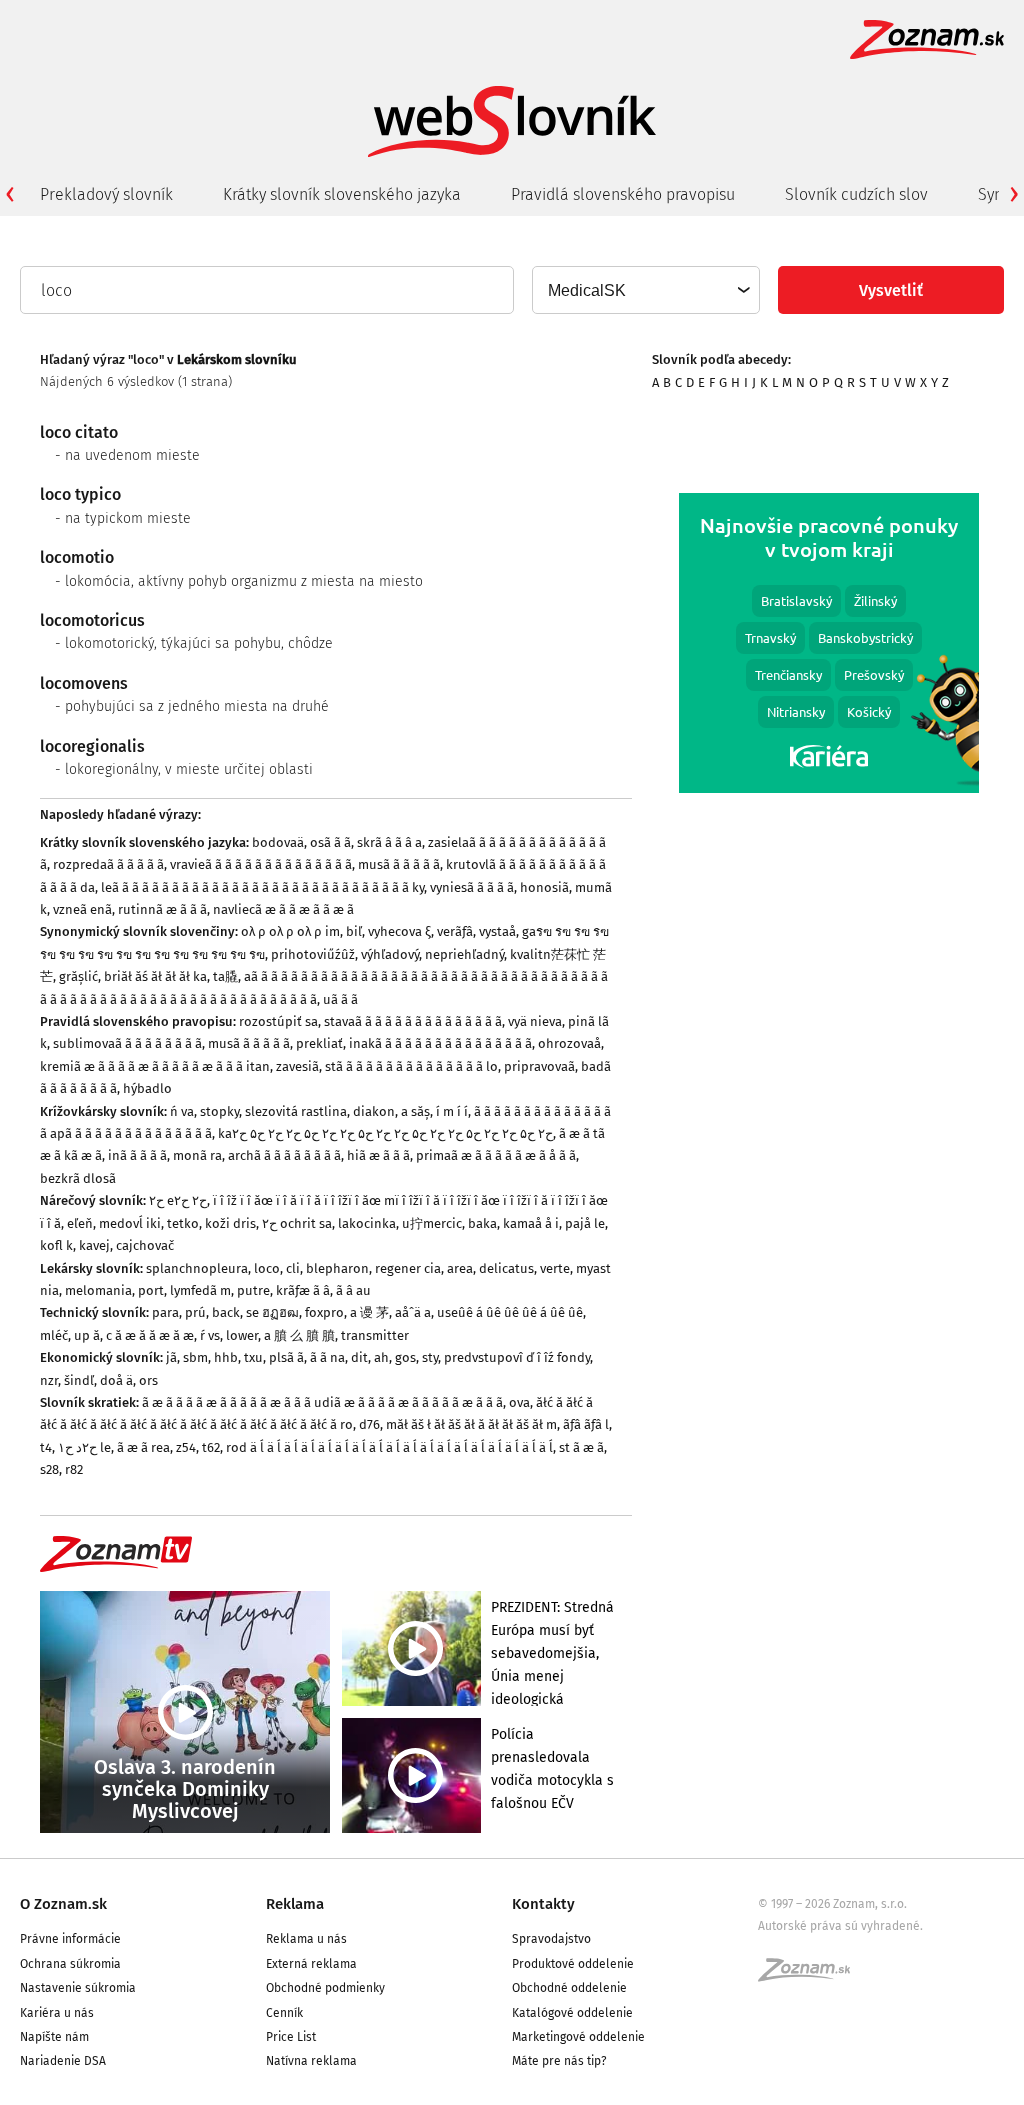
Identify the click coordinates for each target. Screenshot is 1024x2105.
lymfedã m (200, 1290)
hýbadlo (147, 1088)
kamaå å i (531, 1223)
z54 (186, 1447)
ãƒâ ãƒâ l (586, 1424)
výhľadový (390, 954)
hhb (226, 1357)
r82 (74, 1469)
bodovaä (278, 842)
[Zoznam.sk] (811, 1976)
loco (267, 1268)
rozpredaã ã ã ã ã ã (108, 864)
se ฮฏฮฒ (272, 1312)
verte (555, 1268)
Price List (291, 2037)
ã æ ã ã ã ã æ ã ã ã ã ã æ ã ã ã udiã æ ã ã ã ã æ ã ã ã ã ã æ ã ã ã (322, 1402)
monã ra (197, 1155)
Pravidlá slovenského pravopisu (623, 194)
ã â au (353, 1290)
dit (359, 1357)
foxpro (324, 1312)
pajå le (585, 1223)
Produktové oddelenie (573, 1964)
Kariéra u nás (57, 2013)
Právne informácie (70, 1939)
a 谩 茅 (369, 1312)
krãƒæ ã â (303, 1290)
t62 (211, 1447)
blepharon (337, 1268)
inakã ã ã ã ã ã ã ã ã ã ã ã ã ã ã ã (440, 1043)
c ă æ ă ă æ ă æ (150, 1335)
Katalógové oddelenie (572, 2013)
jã (171, 1357)
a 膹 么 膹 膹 (299, 1335)
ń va (182, 1111)
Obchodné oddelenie (569, 1988)
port (151, 1290)
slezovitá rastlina (296, 1111)
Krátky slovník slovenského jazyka (342, 194)
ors (148, 1380)
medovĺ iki (130, 1223)
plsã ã (286, 1357)
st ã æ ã (581, 1447)
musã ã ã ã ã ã (399, 864)
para (165, 1312)
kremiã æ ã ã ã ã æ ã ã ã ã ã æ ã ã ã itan (155, 1066)
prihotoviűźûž (313, 954)
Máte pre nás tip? (559, 2061)
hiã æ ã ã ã (378, 1155)
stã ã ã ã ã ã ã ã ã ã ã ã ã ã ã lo (411, 1066)
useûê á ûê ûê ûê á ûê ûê (510, 1312)
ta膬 (225, 976)
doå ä (116, 1380)
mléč (54, 1335)
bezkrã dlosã (78, 1178)
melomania (98, 1290)
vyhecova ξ (399, 931)
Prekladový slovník (106, 194)
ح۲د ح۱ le (84, 1447)
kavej (94, 1245)
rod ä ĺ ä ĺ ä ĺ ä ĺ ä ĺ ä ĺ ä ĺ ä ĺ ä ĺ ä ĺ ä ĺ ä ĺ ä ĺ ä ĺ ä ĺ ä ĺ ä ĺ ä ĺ (389, 1447)
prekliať (319, 1043)
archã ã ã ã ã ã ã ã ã (284, 1155)
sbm (195, 1357)
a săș (415, 1111)
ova (519, 1402)
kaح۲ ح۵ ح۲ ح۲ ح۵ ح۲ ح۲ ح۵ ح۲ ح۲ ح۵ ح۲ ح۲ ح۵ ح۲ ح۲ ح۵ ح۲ (385, 1133)
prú (195, 1312)
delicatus (506, 1268)
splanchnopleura (197, 1268)
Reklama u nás (306, 1939)
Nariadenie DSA (63, 2061)
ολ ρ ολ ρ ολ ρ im (290, 931)
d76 (369, 1424)
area (460, 1268)
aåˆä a (413, 1312)
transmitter (375, 1335)
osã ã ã (330, 842)
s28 (49, 1469)
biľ (354, 931)
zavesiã (297, 1066)
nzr (49, 1380)
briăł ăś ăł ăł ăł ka (155, 976)
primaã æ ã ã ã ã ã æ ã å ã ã (496, 1155)
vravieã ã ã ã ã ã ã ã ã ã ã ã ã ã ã (261, 864)
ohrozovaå (569, 1043)
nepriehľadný (464, 954)
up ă (87, 1335)
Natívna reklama (311, 2061)
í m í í (452, 1111)
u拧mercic (432, 1223)
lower (242, 1335)
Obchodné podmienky (325, 1988)
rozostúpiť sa (278, 1021)
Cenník (284, 2013)
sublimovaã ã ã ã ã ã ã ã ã (127, 1043)
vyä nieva (535, 1021)
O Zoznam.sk (63, 1904)
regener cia (408, 1268)
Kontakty (543, 1904)
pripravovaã (539, 1066)
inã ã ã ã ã (137, 1155)
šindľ (79, 1380)
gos (405, 1357)
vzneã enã (82, 909)
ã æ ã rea (143, 1447)
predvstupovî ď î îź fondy (517, 1357)
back (226, 1312)
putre (253, 1290)
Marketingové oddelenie (578, 2037)
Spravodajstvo (551, 1939)
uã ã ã (340, 999)
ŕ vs (210, 1335)
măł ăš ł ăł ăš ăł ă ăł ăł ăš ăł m (471, 1424)
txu (253, 1357)
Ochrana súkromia (70, 1964)
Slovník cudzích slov (856, 194)
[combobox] (645, 290)
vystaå (497, 931)
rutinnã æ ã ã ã (162, 909)
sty (430, 1357)
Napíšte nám (54, 2037)
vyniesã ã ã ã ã (472, 887)
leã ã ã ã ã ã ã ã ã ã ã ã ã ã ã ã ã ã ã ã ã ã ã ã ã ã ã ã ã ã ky (262, 887)
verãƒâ (455, 931)
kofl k (56, 1245)
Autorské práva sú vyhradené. (840, 1926)
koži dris (230, 1223)
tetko (183, 1223)
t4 (46, 1447)
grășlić (78, 976)
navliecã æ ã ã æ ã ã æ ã (283, 909)
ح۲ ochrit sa (297, 1223)
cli (293, 1268)
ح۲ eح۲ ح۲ (178, 1200)
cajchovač (145, 1245)
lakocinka (367, 1223)
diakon (374, 1111)
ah (381, 1357)
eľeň (80, 1223)
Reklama (295, 1904)
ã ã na (327, 1357)
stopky (219, 1111)
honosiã (544, 887)
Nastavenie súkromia (78, 1988)
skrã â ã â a (389, 842)
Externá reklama (311, 1964)
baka (482, 1223)
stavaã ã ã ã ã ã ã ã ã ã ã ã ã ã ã (413, 1021)
